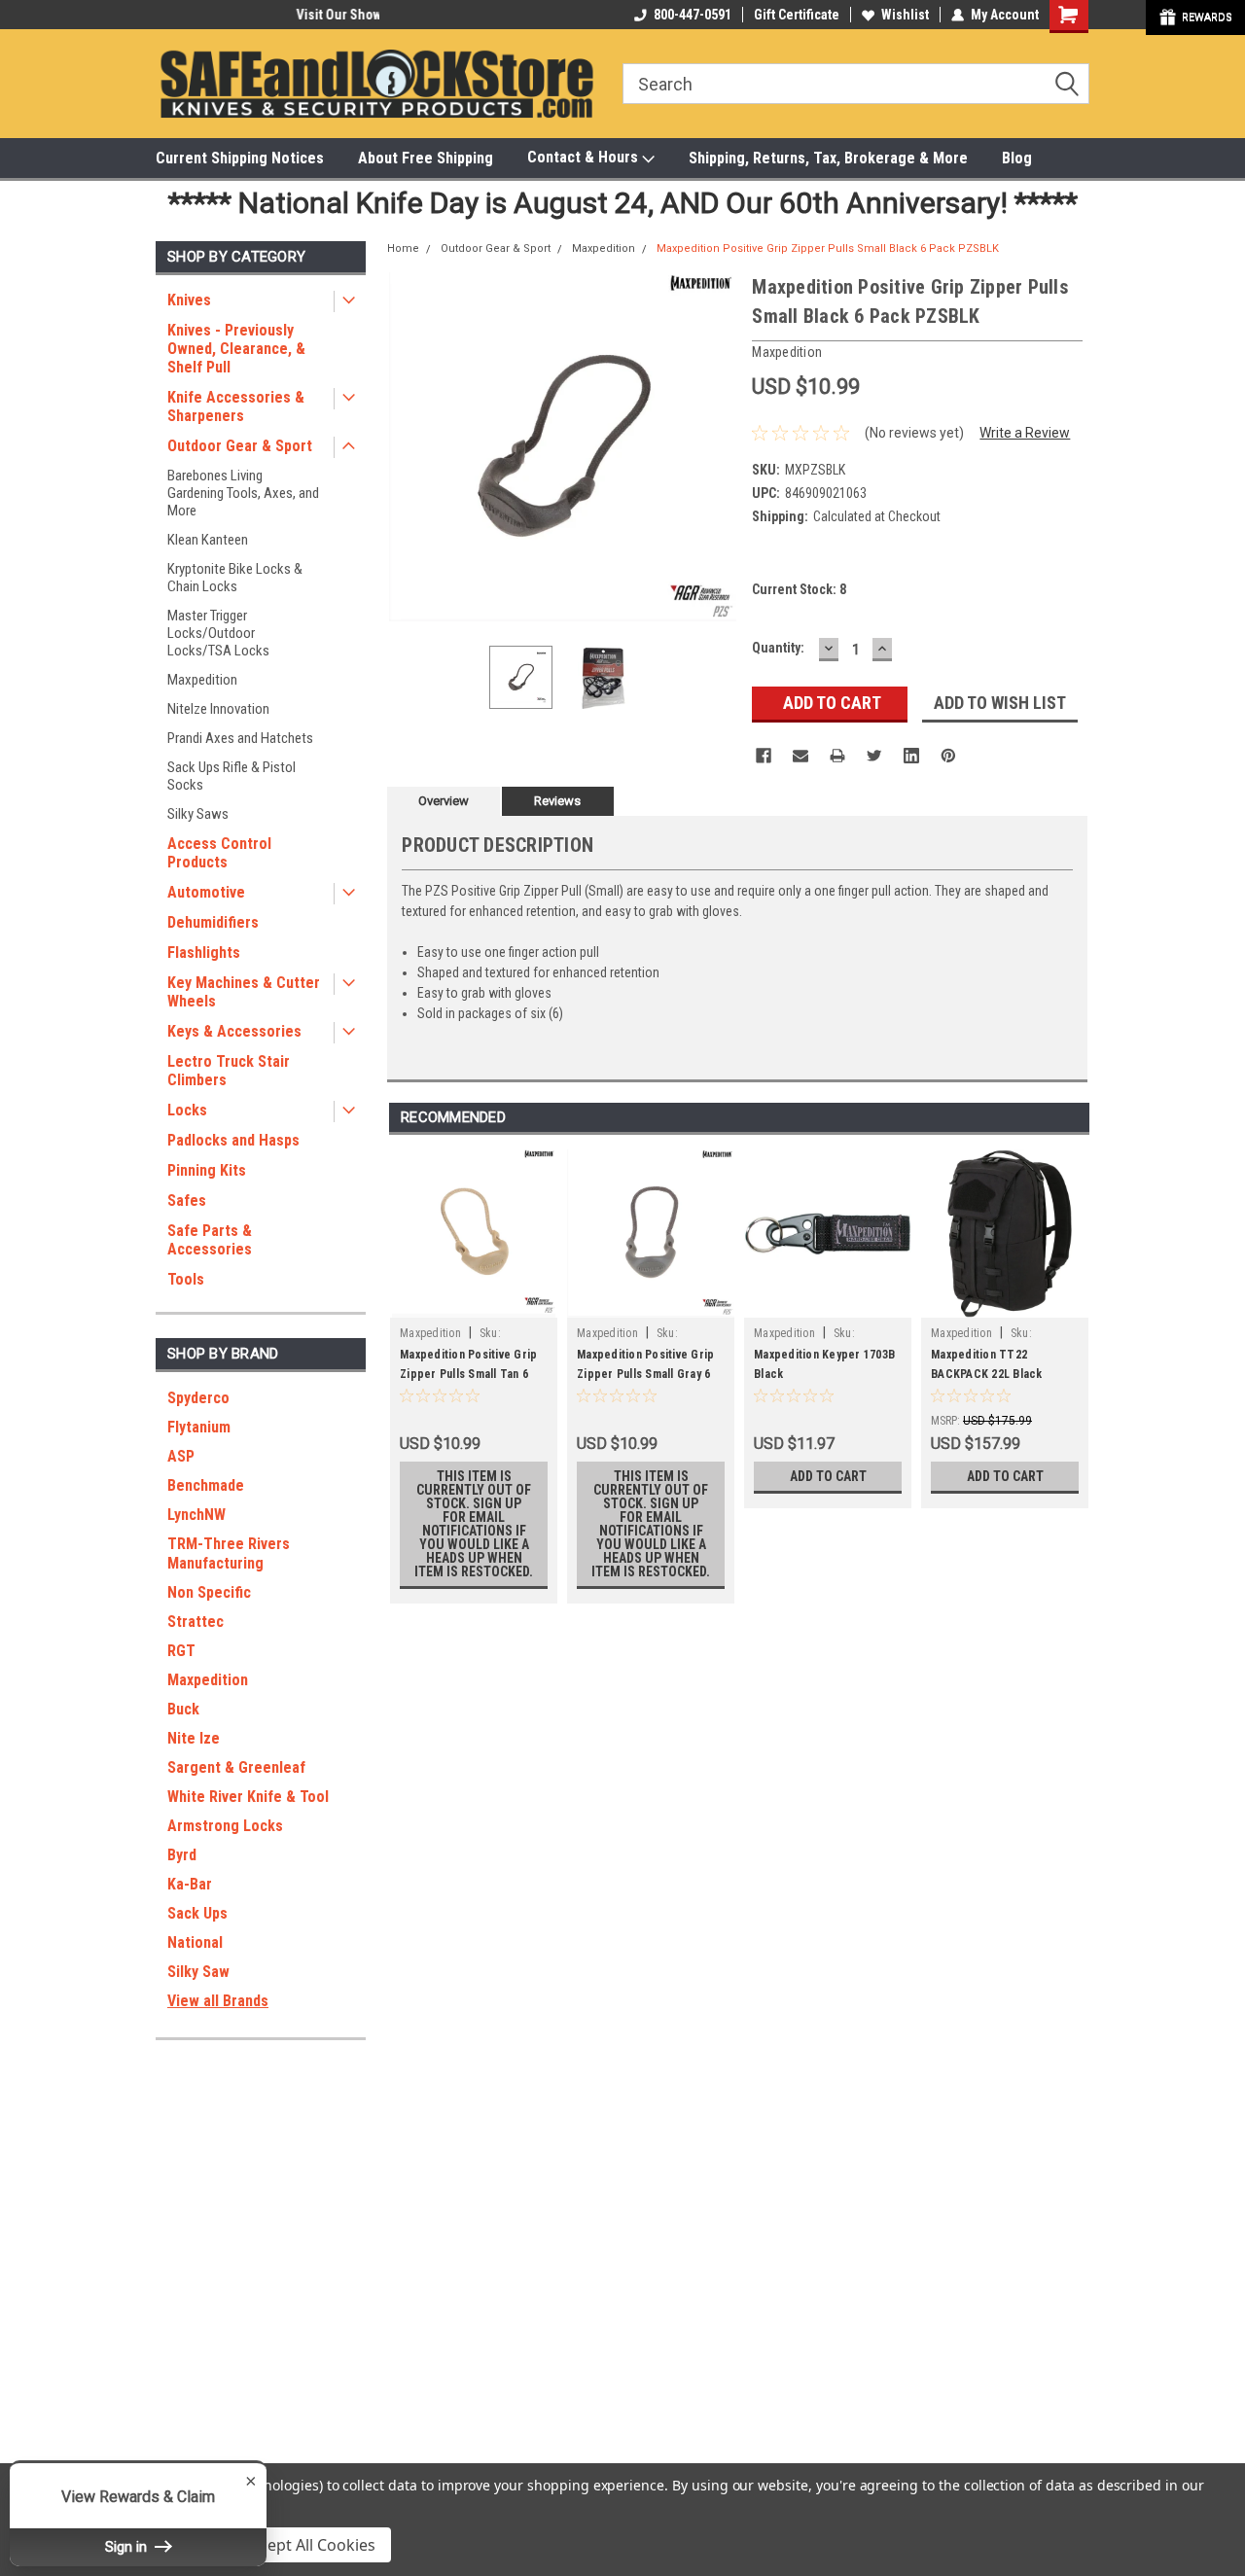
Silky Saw (198, 1972)
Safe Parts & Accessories (210, 1240)
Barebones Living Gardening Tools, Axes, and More (243, 493)
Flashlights (204, 953)
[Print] (837, 756)
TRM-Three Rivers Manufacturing (229, 1553)
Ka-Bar (190, 1884)
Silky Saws (198, 814)
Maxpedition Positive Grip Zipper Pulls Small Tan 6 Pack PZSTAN (468, 1374)
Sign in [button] (128, 2547)
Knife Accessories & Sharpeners (236, 406)
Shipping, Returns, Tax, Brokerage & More (828, 158)
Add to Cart (828, 1476)
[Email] (800, 756)
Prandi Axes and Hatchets (240, 738)
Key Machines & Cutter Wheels (244, 992)
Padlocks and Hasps (233, 1140)
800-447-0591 (693, 15)
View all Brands (218, 2001)
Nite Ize (194, 1738)
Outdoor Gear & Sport (240, 446)
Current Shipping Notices (240, 158)
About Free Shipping (426, 158)
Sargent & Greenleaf (236, 1767)
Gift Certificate (797, 15)
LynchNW (196, 1515)
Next (718, 447)
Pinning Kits (207, 1170)
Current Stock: (799, 589)
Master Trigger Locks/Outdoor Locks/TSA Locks (218, 633)
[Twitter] (874, 756)
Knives (189, 300)
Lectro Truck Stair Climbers (229, 1071)
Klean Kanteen (208, 540)
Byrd (182, 1855)
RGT (181, 1651)
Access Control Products (219, 853)
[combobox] (856, 84)
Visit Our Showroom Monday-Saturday (267, 15)
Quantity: (778, 648)
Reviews (557, 801)
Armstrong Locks (225, 1826)
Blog (1017, 158)
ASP (181, 1456)
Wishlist (905, 15)
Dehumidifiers (213, 922)
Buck (183, 1709)
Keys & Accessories (234, 1031)
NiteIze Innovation (218, 709)
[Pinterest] (948, 756)
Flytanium (199, 1427)
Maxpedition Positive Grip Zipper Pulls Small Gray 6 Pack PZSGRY (645, 1374)
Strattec (196, 1622)
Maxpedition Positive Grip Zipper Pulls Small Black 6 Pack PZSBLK (828, 248)
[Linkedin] (911, 756)
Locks (187, 1110)
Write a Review (1025, 433)
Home (403, 248)
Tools (186, 1279)
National (195, 1942)
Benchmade (206, 1485)
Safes (187, 1200)
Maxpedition (202, 680)
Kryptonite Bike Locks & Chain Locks (235, 578)
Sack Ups (197, 1913)
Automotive (206, 892)
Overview (444, 801)
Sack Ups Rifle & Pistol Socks (231, 776)
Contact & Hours (585, 157)
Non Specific (209, 1592)
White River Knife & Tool (248, 1797)
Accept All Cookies (309, 2545)
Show (1195, 18)
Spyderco (198, 1398)
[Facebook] (764, 756)
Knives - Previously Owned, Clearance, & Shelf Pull (236, 349)
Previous (407, 447)
